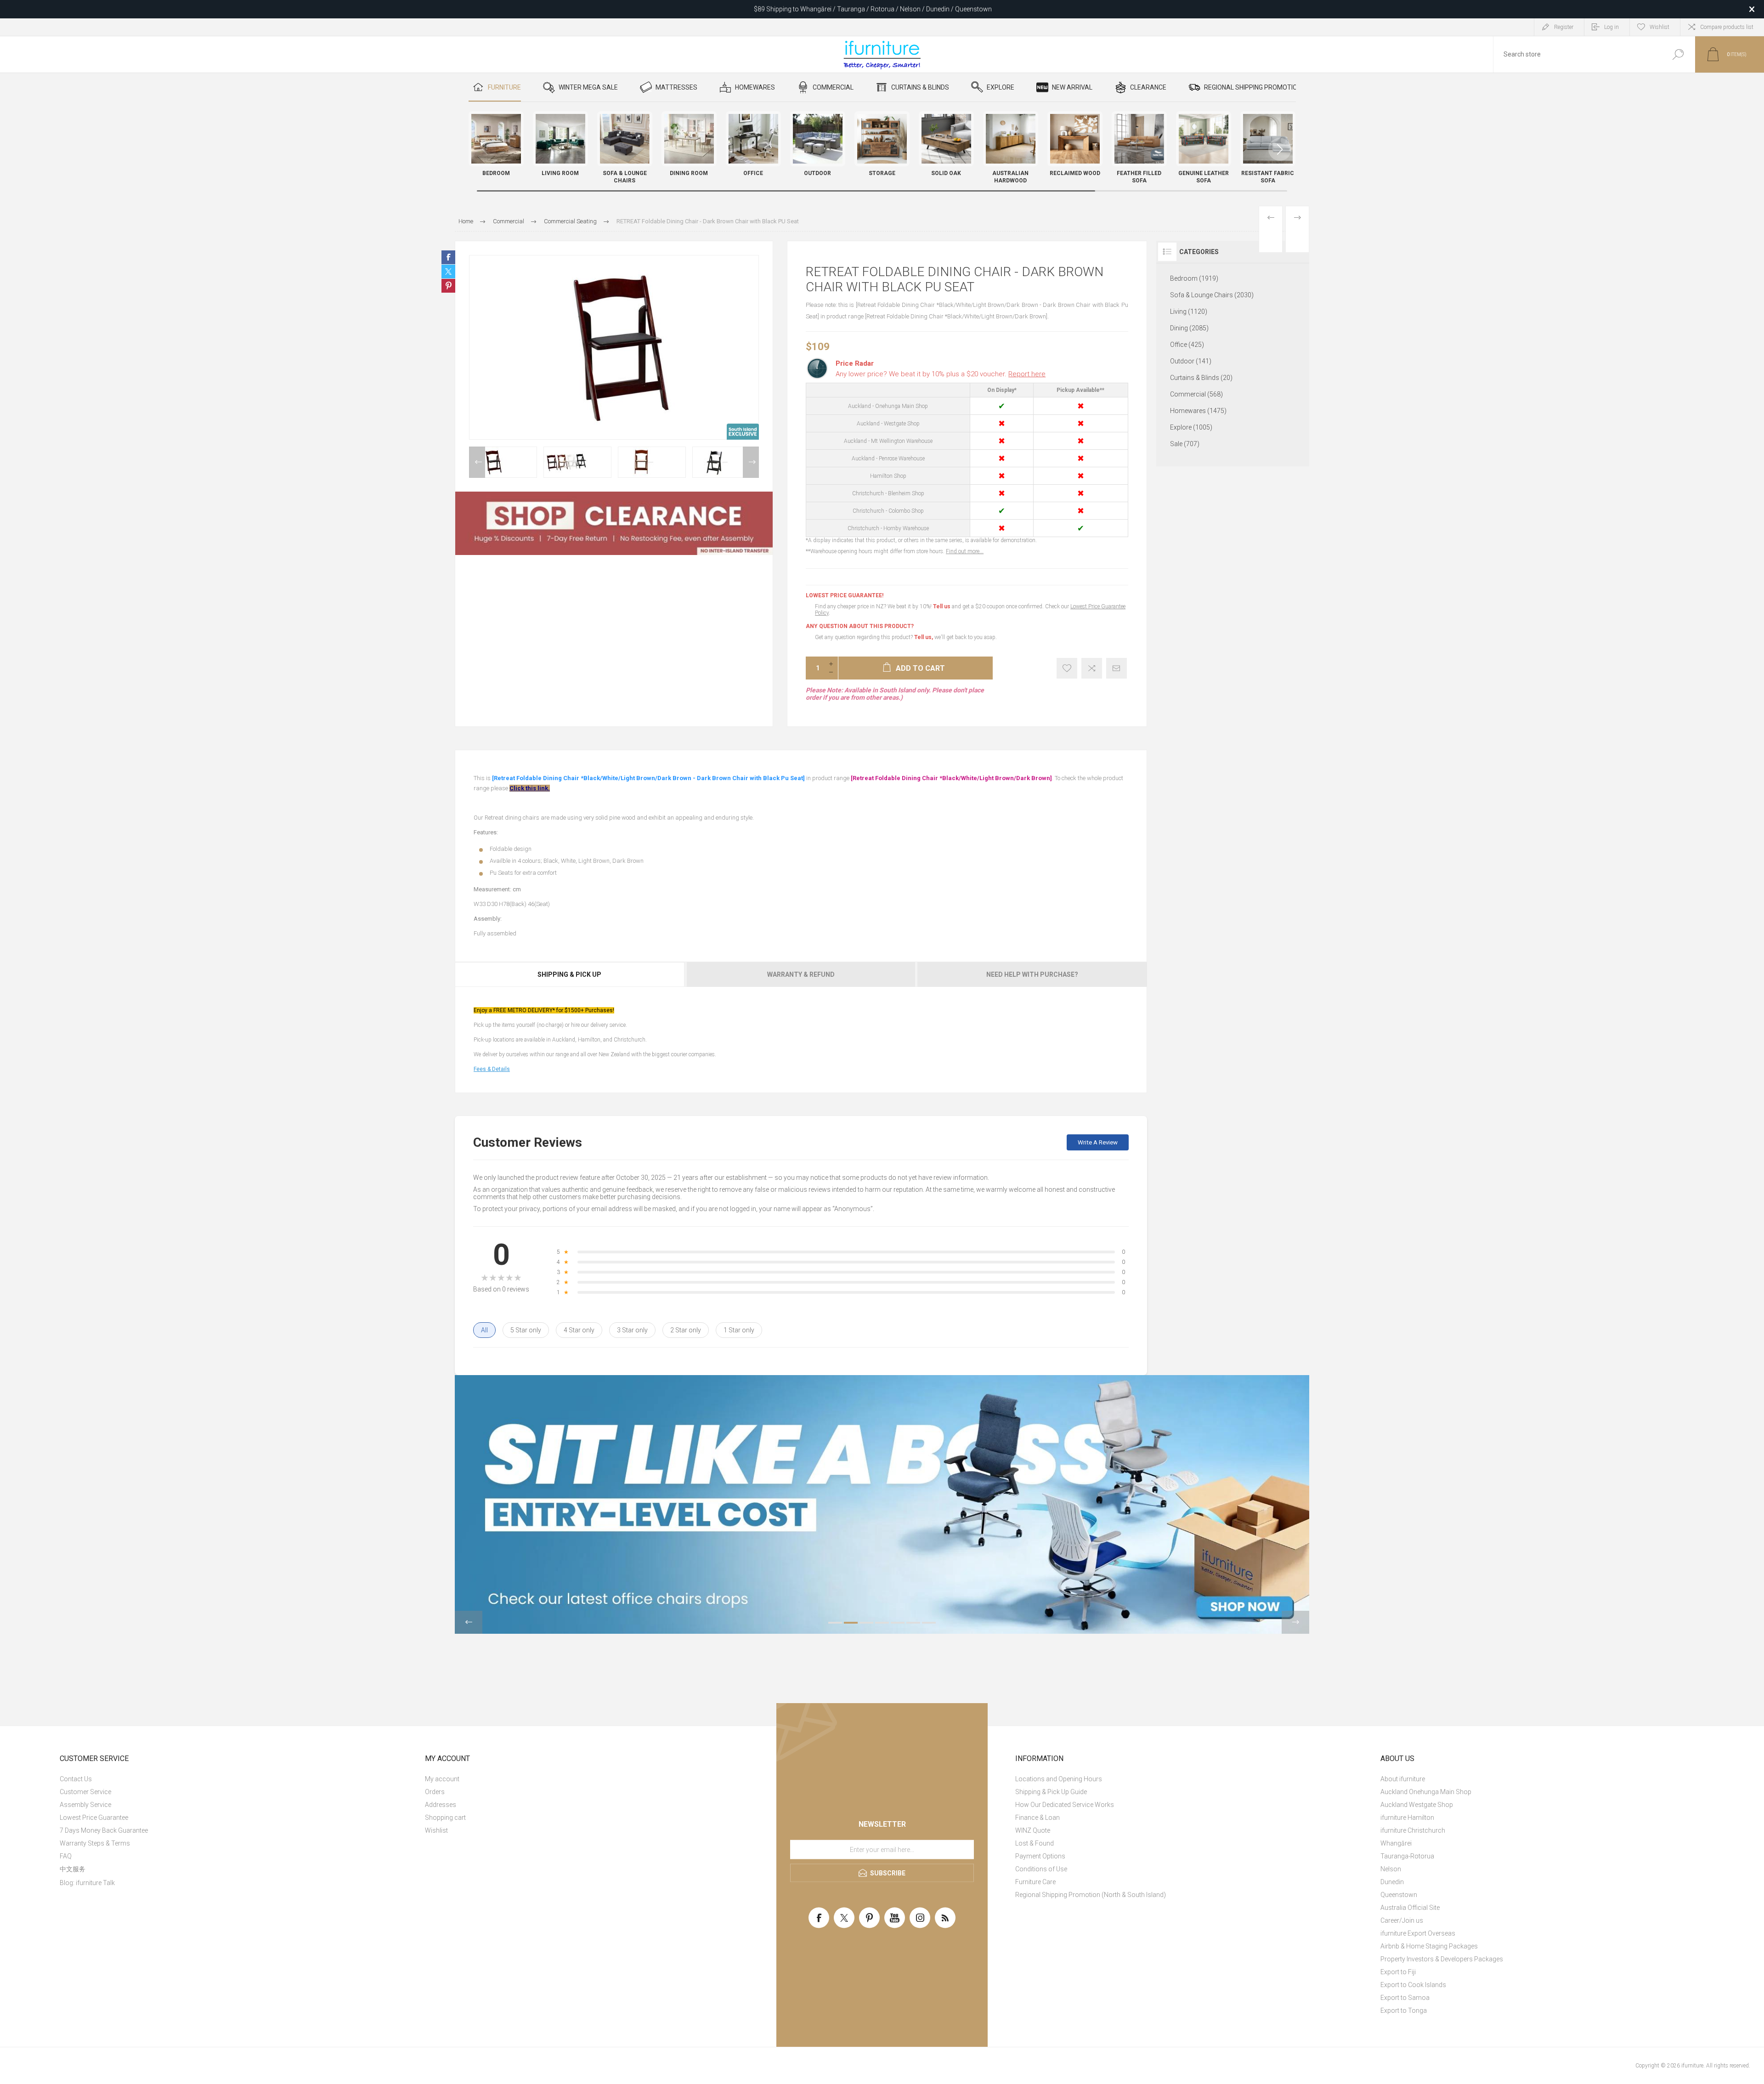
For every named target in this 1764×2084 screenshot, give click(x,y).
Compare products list (1727, 27)
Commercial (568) (1196, 394)
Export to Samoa (1405, 1998)
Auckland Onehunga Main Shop (1426, 1792)
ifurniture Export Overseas (1418, 1933)
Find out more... (965, 551)
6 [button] (913, 1623)
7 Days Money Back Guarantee (104, 1830)
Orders (435, 1792)
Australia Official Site (1410, 1908)
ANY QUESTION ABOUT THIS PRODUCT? (860, 626)
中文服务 (73, 1869)
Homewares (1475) (1198, 411)
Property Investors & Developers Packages (1442, 1959)
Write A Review (1098, 1142)
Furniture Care (1035, 1882)
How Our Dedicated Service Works (1065, 1805)
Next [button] (751, 462)
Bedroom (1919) (1194, 278)
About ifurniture (1403, 1779)
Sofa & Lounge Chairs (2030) (1212, 295)
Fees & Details (492, 1069)
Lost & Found (1035, 1843)
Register (1564, 27)
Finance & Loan (1037, 1818)
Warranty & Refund (801, 974)
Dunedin (1392, 1882)
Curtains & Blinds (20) (1201, 378)
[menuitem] (232, 1779)
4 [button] (882, 1623)
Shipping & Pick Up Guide (1051, 1792)
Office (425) (1187, 345)
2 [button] (851, 1623)
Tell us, (924, 637)
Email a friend (1117, 668)
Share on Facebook (448, 257)
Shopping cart (445, 1818)
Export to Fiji (1398, 1972)
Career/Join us (1402, 1920)
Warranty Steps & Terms (95, 1843)
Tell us (942, 606)
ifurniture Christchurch (1413, 1830)
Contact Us (76, 1779)
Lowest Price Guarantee (94, 1818)
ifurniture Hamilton (1407, 1818)
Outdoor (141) (1191, 361)
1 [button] (835, 1623)
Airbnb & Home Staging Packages (1429, 1946)
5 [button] (898, 1623)
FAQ (66, 1856)
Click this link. (530, 788)
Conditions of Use (1041, 1869)
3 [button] (866, 1623)
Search (1678, 54)
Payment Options (1040, 1856)
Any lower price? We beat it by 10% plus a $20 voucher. (941, 374)
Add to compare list (1092, 668)
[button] (1280, 149)
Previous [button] (477, 462)
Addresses (441, 1805)
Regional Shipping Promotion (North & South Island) (1091, 1895)
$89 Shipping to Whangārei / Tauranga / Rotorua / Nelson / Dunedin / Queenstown (873, 9)
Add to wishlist (1067, 668)
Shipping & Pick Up (569, 974)
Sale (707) (1185, 444)
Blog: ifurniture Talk (87, 1883)
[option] (503, 462)
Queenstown (1399, 1895)
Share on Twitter (448, 272)
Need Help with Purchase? (1032, 974)
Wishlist (436, 1830)
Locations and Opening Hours (1059, 1779)
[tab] (570, 974)
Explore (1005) (1191, 427)
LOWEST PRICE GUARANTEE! (845, 595)
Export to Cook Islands (1413, 1985)
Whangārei (1396, 1843)
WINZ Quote (1033, 1830)
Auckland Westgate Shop (1417, 1805)
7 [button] (929, 1623)
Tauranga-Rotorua (1407, 1856)
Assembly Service (85, 1805)
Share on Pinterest (448, 286)
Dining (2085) (1189, 328)
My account (442, 1779)
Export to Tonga (1404, 2010)
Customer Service (85, 1792)
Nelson (1391, 1869)
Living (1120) (1189, 311)
